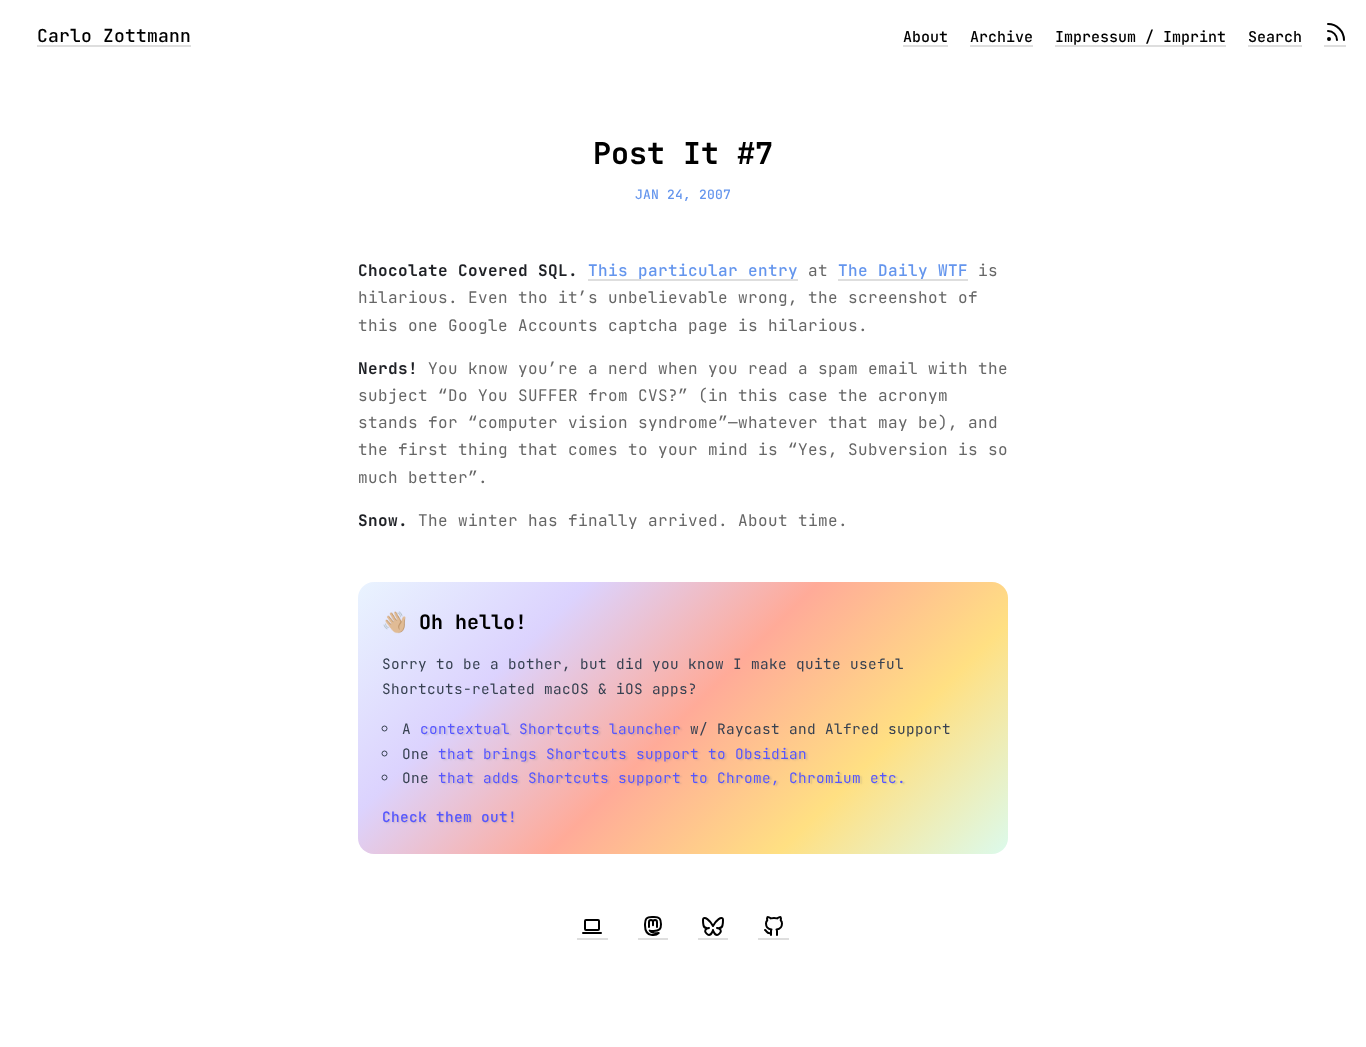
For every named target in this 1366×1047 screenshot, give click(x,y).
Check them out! (449, 816)
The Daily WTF (903, 270)
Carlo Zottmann (114, 35)
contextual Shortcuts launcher (550, 728)
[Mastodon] (653, 927)
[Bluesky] (713, 927)
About (925, 37)
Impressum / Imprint (1140, 37)
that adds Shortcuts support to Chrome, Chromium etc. (672, 777)
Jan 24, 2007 (683, 194)
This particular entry (693, 270)
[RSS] (1335, 37)
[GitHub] (773, 927)
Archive (1001, 37)
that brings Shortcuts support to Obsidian (622, 753)
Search (1275, 37)
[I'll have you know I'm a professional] (592, 927)
